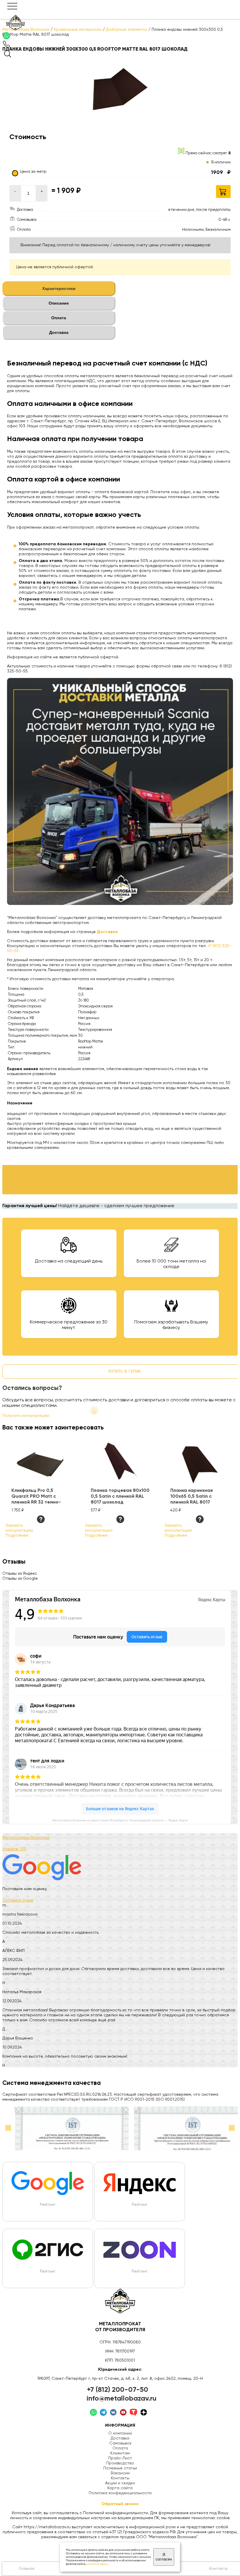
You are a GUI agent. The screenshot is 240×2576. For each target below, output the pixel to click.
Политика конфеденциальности (120, 2493)
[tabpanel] (120, 516)
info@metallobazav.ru (122, 2399)
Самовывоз (120, 2443)
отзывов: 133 (14, 1849)
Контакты (120, 2478)
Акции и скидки (120, 2483)
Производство (120, 2463)
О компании (120, 2433)
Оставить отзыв (18, 1900)
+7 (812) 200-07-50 (118, 2390)
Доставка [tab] (59, 332)
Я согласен (164, 2557)
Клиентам (120, 2453)
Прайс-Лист (120, 2458)
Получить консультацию (26, 1416)
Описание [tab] (59, 303)
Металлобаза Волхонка (26, 1838)
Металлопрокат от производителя (120, 2327)
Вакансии (120, 2473)
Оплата (120, 2448)
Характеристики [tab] (59, 288)
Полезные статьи (120, 2468)
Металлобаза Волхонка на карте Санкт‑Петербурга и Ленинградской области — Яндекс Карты (120, 1820)
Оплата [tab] (59, 318)
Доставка (120, 2438)
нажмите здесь (97, 2564)
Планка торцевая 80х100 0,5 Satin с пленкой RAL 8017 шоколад (120, 1497)
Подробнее (17, 1535)
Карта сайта (120, 2488)
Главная (26, 2569)
